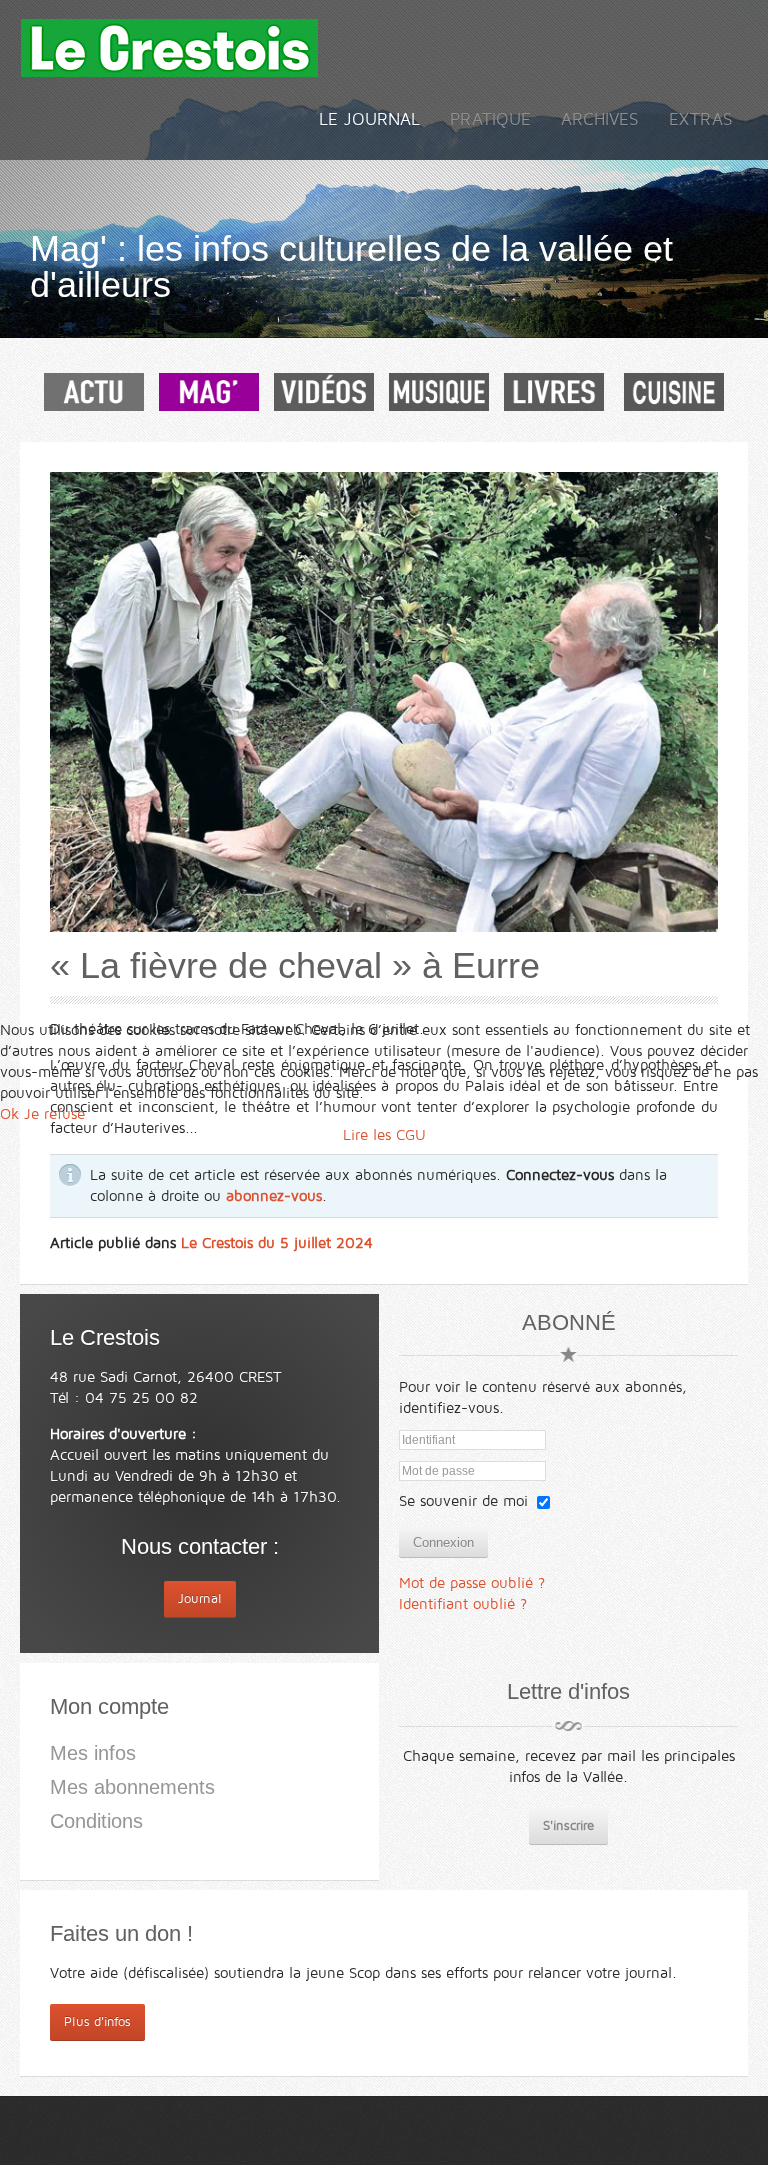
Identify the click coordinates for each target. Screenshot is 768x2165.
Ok (9, 1114)
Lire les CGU (384, 1135)
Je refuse (54, 1114)
